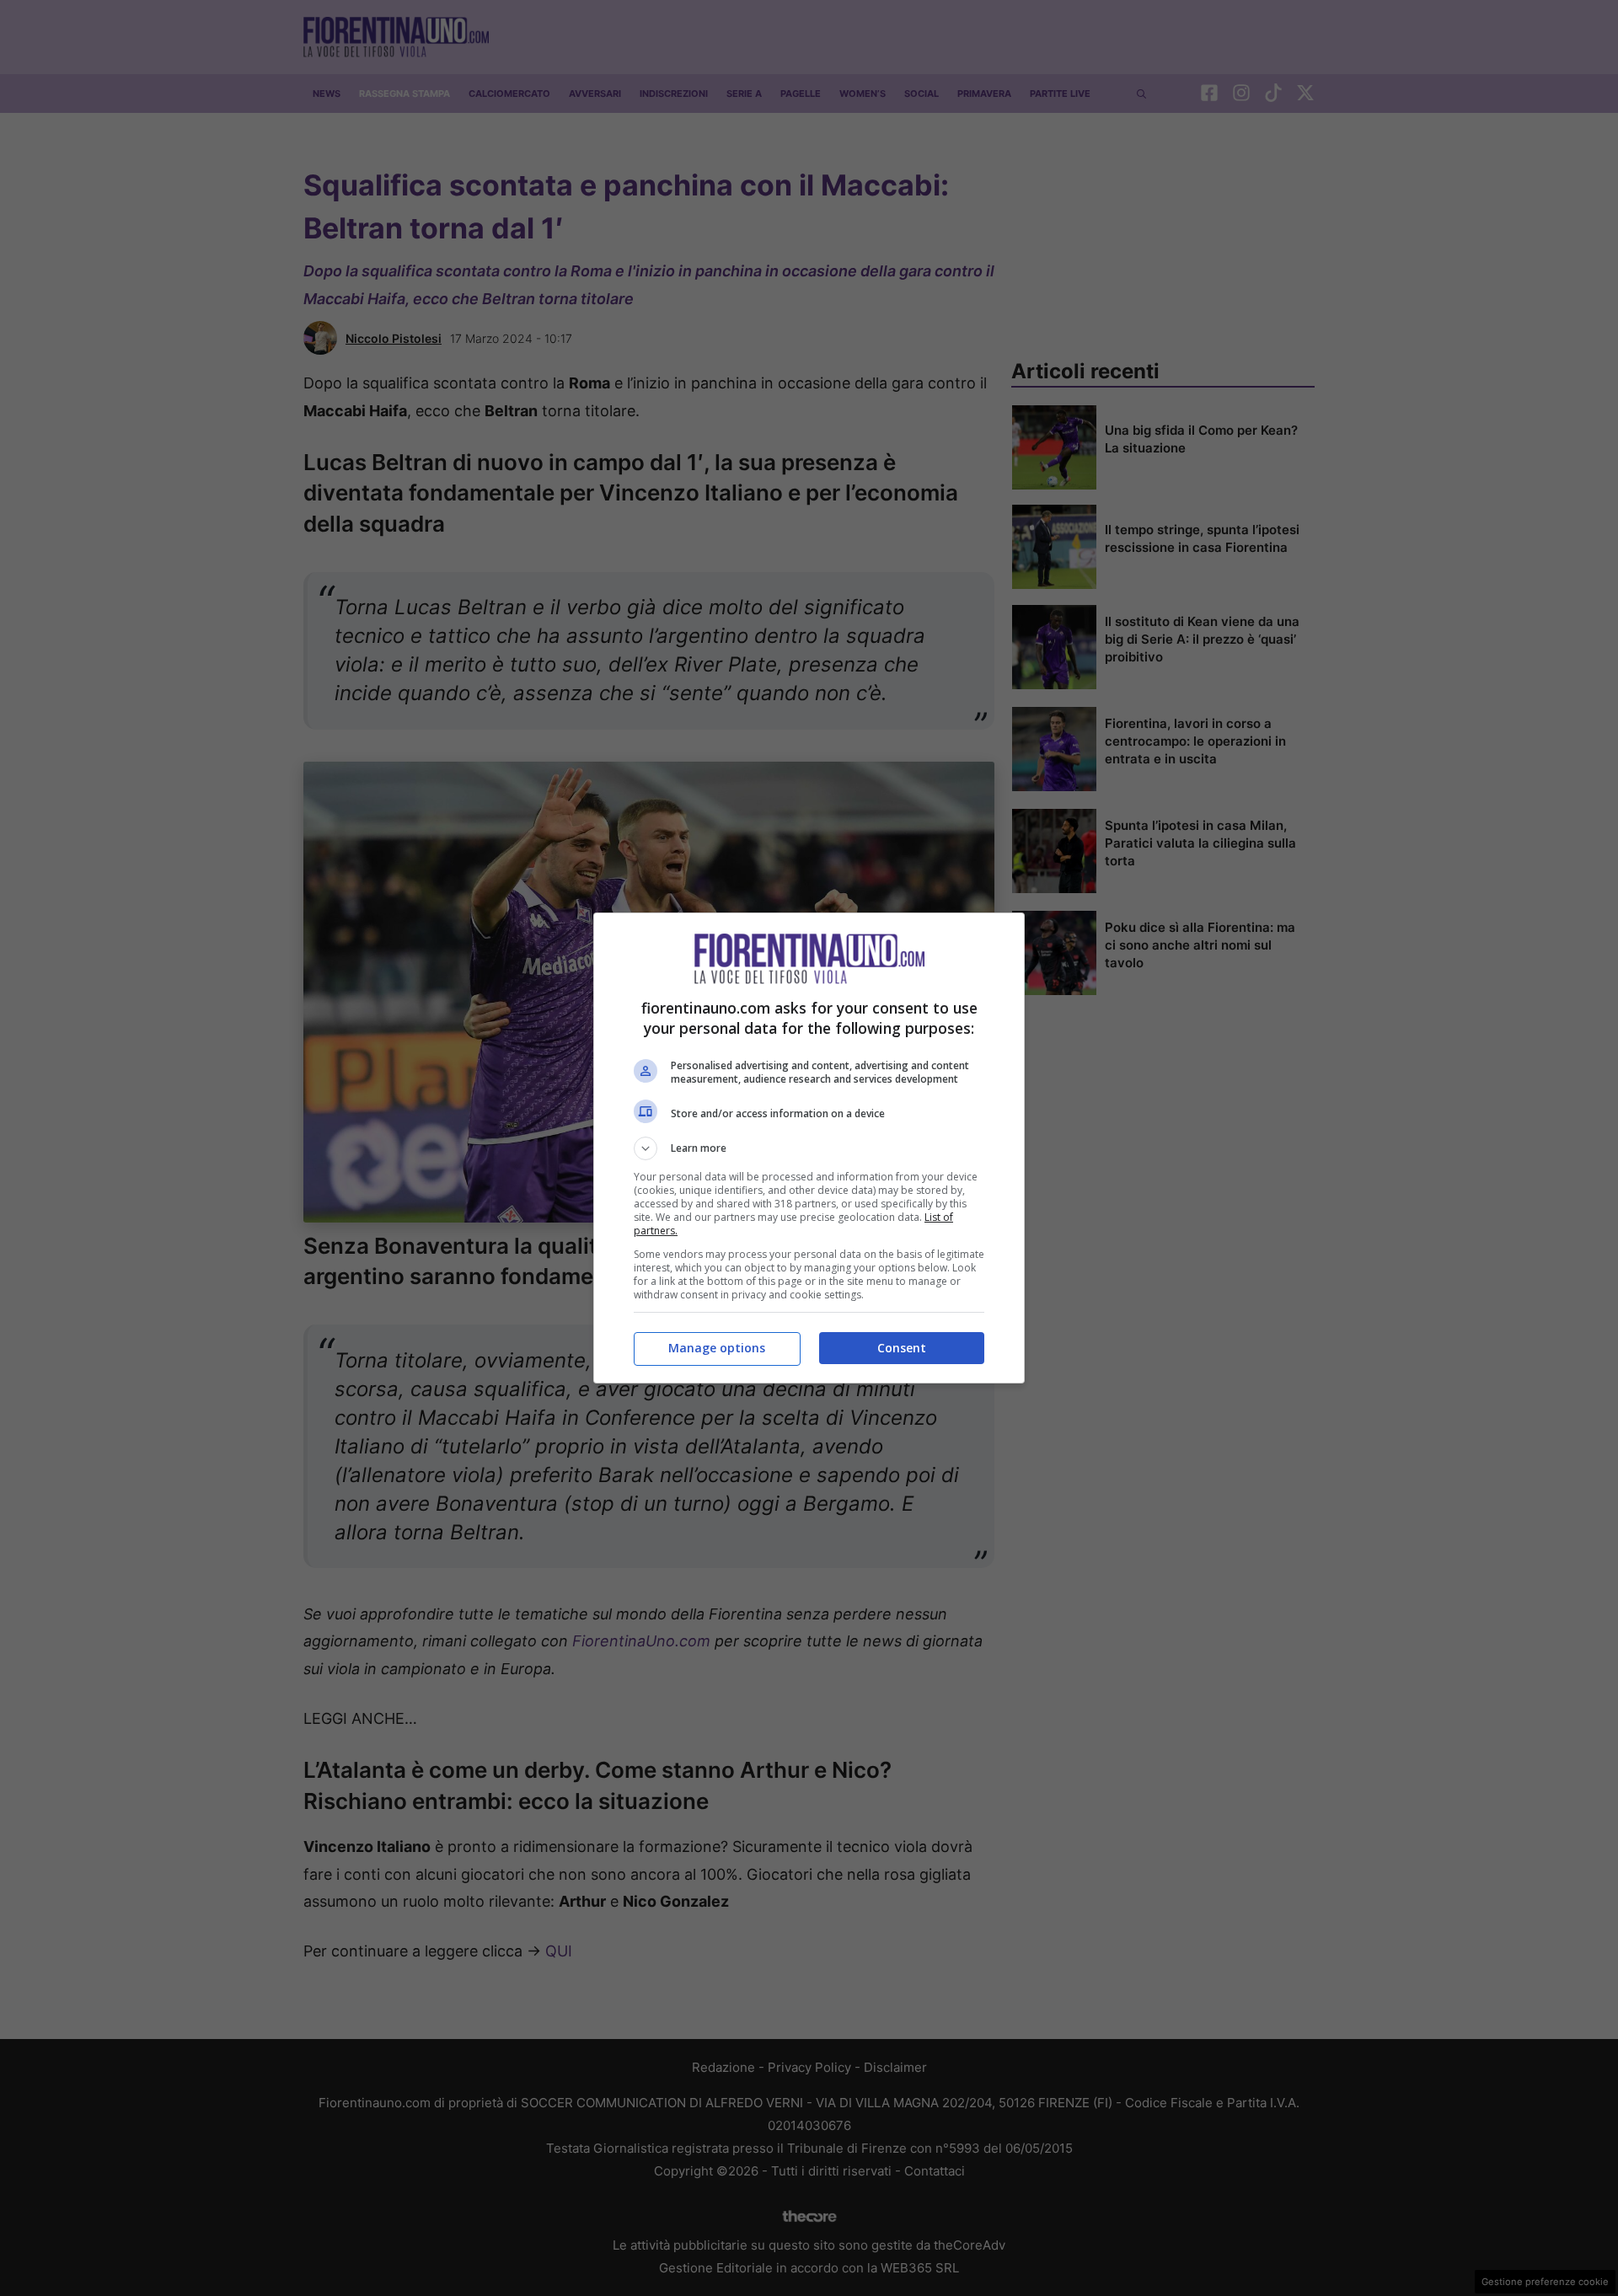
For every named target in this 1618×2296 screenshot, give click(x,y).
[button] (809, 1148)
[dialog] (809, 1148)
